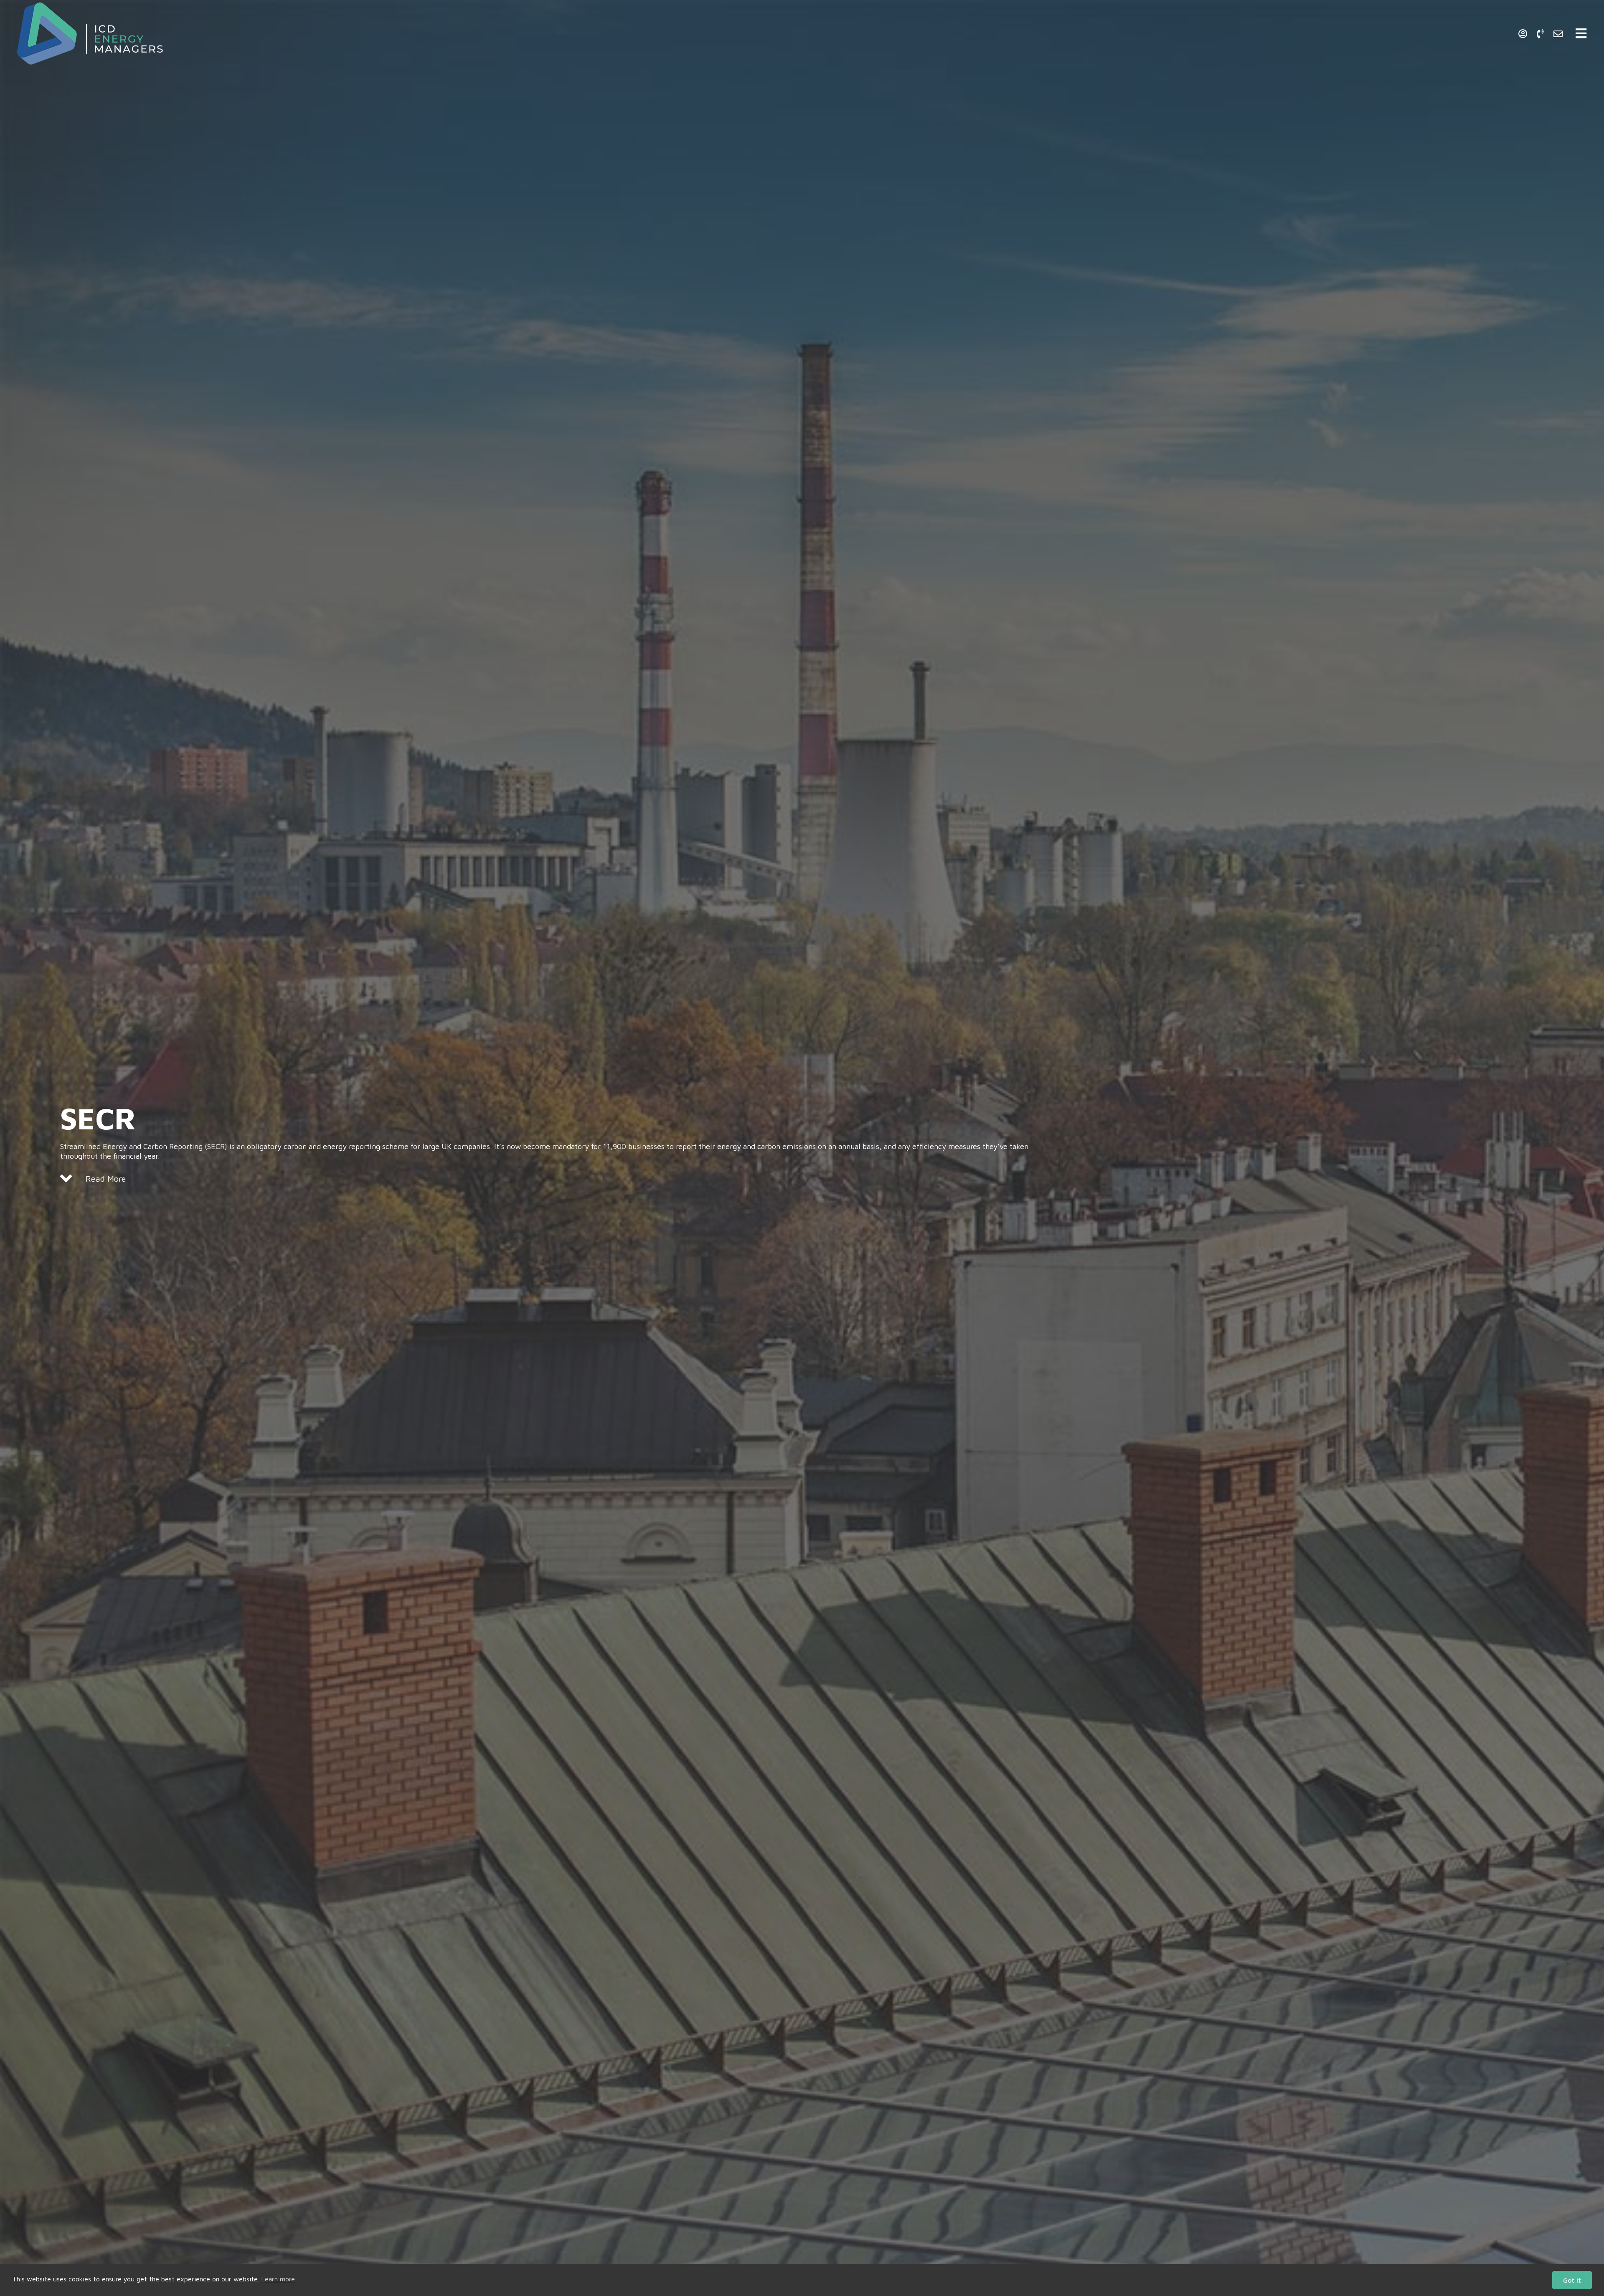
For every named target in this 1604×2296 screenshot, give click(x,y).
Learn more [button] (278, 2279)
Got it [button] (1572, 2280)
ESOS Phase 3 (1440, 29)
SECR (1489, 29)
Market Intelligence (1367, 29)
